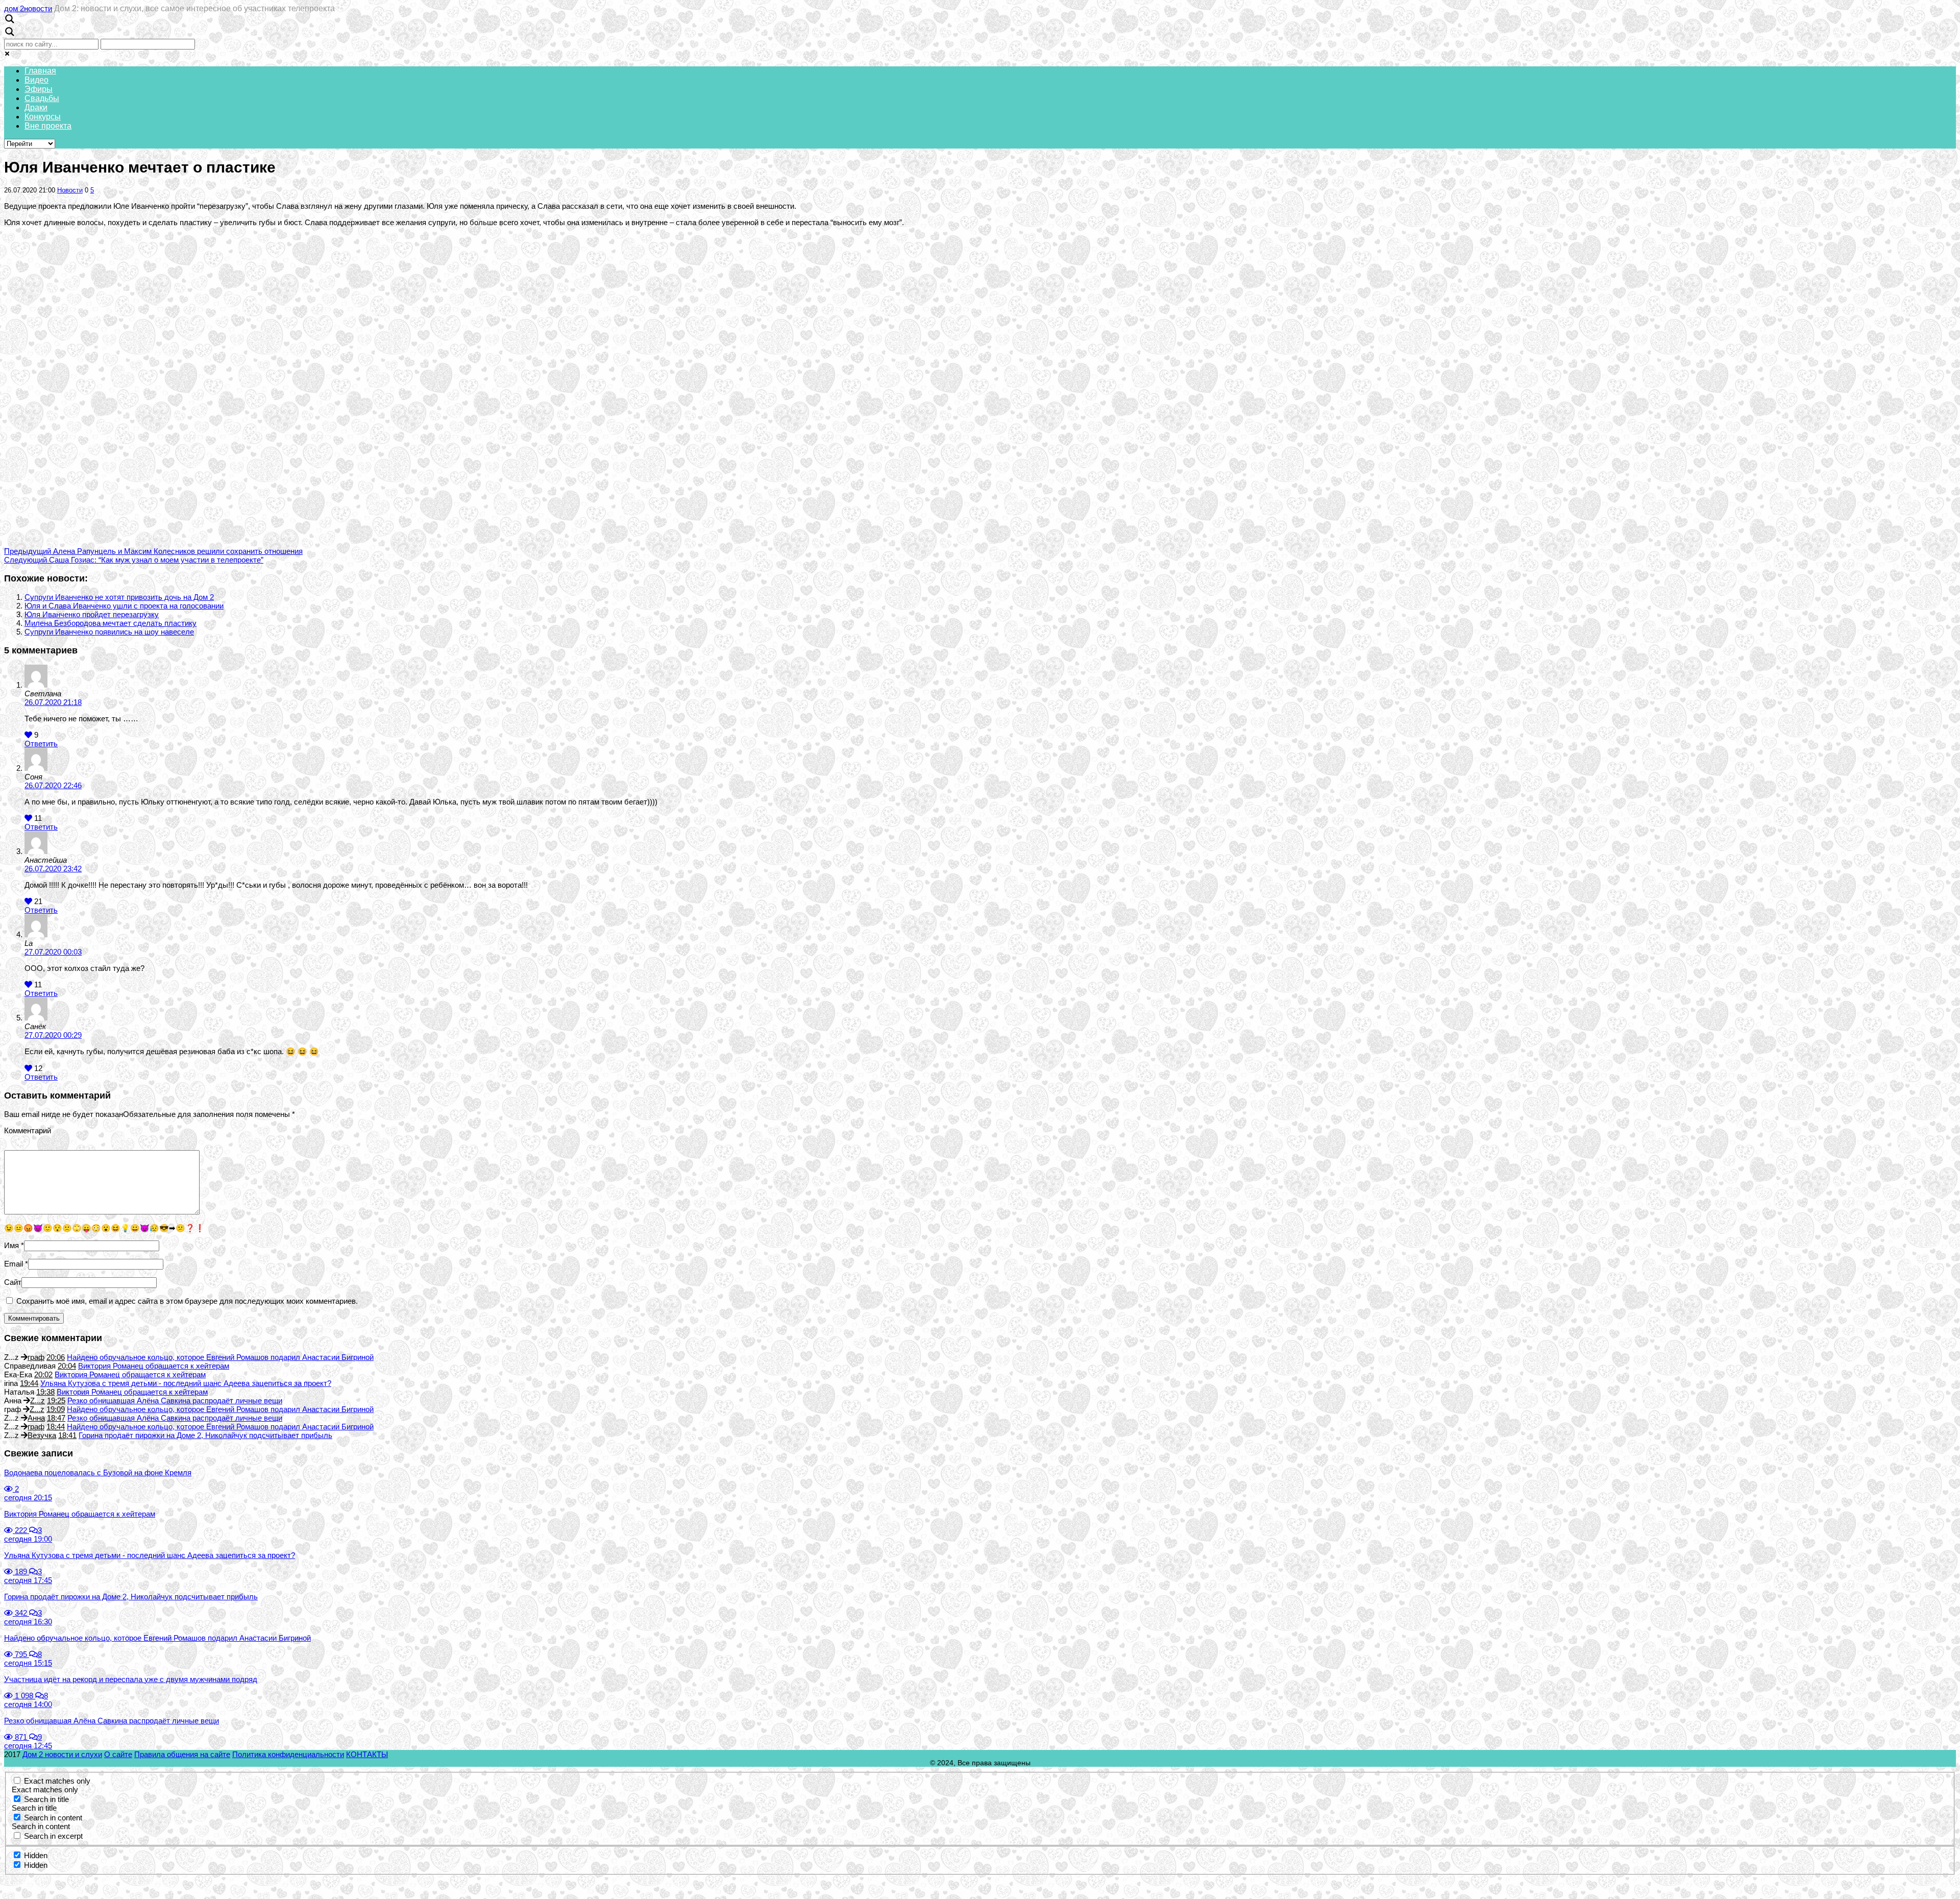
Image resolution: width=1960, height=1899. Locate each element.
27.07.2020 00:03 (53, 952)
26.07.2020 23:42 (53, 869)
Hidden (36, 1855)
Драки (36, 107)
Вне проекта (48, 126)
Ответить (41, 744)
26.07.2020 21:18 (53, 702)
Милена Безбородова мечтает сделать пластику (111, 623)
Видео (36, 80)
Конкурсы (43, 117)
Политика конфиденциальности (288, 1754)
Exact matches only (57, 1781)
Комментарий (28, 1130)
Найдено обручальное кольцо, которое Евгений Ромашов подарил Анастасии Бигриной (220, 1357)
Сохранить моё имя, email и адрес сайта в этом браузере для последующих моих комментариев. (187, 1301)
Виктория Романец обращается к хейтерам (154, 1366)
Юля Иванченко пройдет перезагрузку (92, 614)
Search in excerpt (53, 1836)
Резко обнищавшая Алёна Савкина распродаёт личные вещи (175, 1401)
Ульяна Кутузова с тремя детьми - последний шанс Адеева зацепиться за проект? (186, 1383)
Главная (40, 71)
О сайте (118, 1754)
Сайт (13, 1282)
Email (14, 1264)
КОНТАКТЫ (367, 1754)
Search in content (53, 1818)
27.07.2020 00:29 (53, 1035)
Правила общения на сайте (182, 1754)
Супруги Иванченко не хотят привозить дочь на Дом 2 (119, 597)
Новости (70, 190)
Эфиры (39, 89)
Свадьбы (42, 98)
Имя (11, 1245)
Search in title (46, 1799)
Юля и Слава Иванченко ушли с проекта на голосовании (124, 606)
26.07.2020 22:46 (53, 785)
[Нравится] (28, 735)
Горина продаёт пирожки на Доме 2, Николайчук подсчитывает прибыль (205, 1435)
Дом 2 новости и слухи (62, 1754)
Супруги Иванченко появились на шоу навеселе (109, 632)
